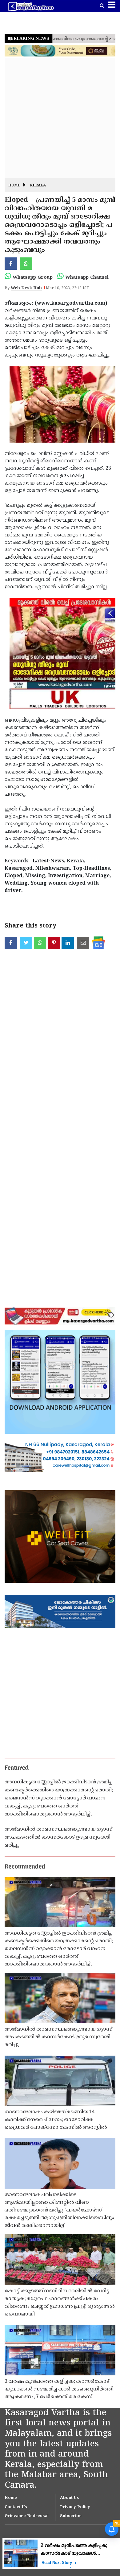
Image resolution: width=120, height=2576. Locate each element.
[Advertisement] (60, 118)
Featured (17, 1768)
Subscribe (71, 2516)
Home (14, 186)
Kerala (38, 186)
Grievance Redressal (27, 2516)
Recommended (25, 1867)
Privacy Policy (75, 2507)
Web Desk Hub (26, 288)
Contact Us (16, 2507)
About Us (70, 2498)
